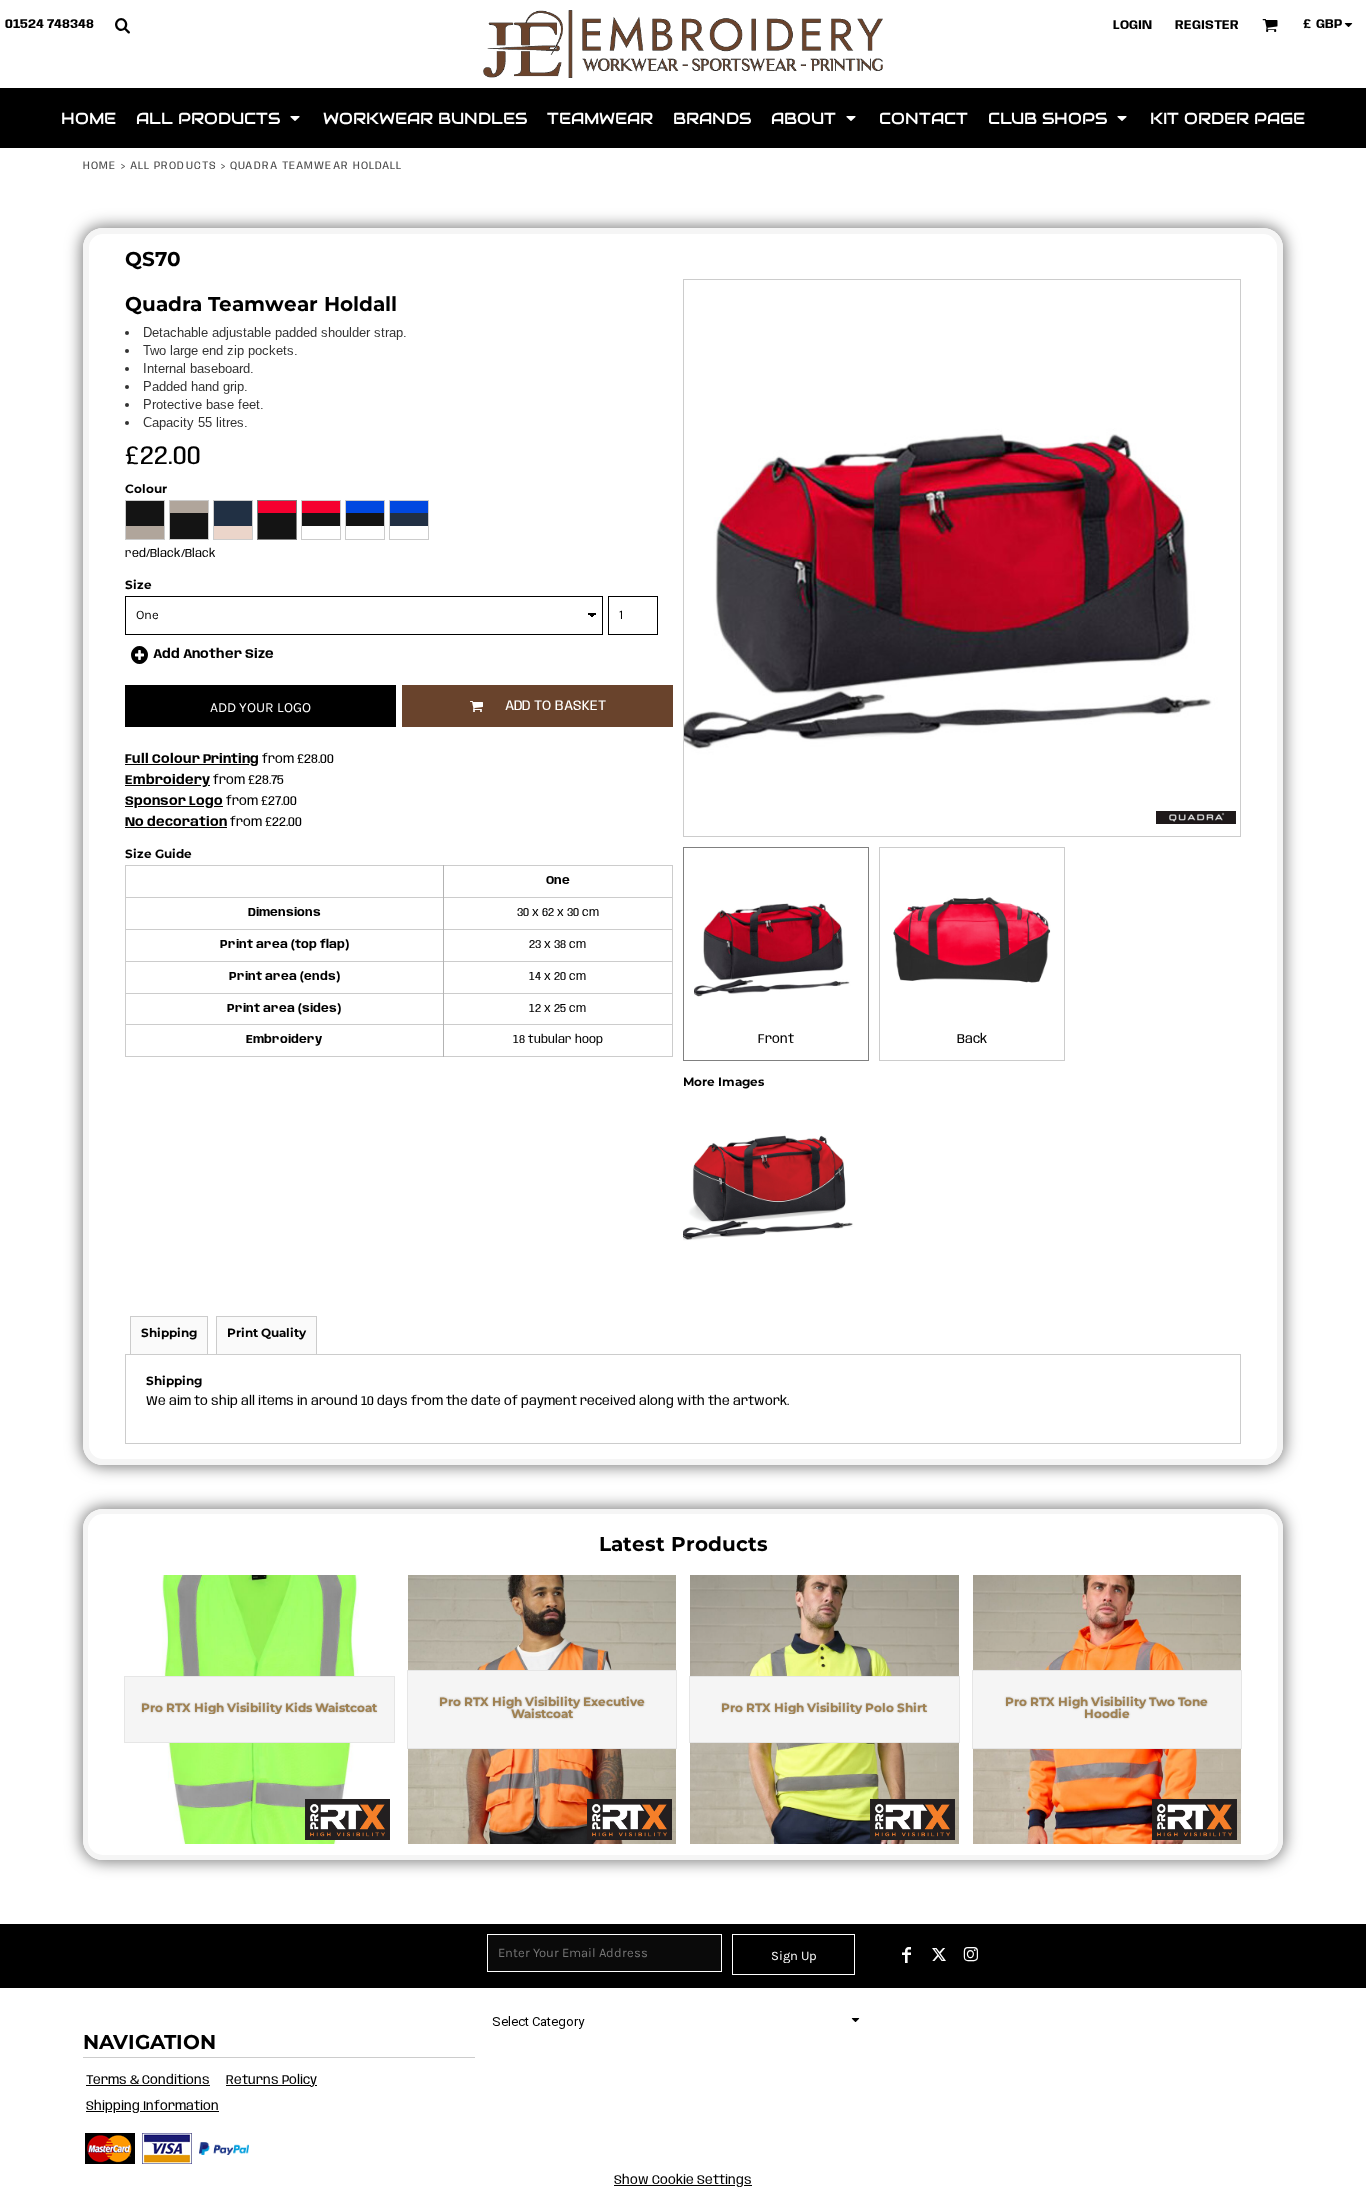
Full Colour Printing (192, 759)
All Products (173, 166)
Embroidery (167, 780)
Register (1207, 25)
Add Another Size (213, 654)
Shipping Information (152, 2106)
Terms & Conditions (148, 2080)
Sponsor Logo (174, 801)
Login (1132, 25)
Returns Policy (271, 2080)
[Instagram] (971, 1955)
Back (972, 1039)
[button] (122, 25)
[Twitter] (939, 1955)
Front (776, 1039)
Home (99, 166)
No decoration (176, 822)
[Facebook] (907, 1955)
